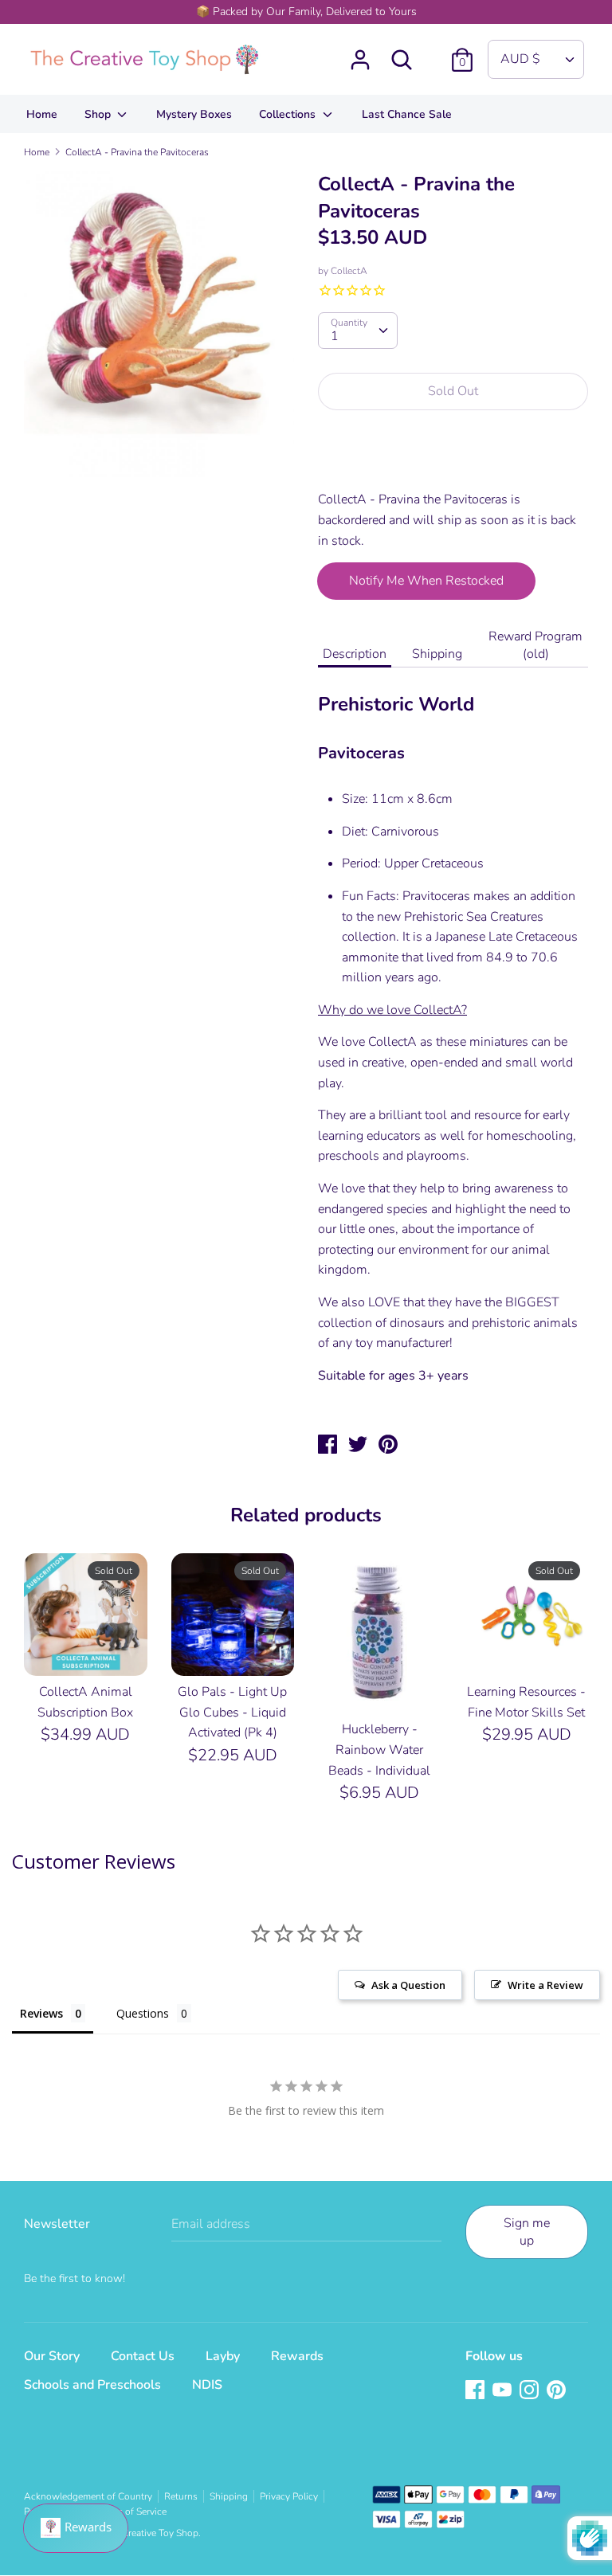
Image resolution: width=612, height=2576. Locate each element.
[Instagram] (531, 2391)
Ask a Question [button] (408, 1985)
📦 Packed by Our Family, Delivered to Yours (306, 12)
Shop (99, 114)
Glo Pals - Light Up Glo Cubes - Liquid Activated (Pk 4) (232, 1712)
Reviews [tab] (41, 2013)
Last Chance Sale (407, 114)
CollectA (349, 271)
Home (42, 114)
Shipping (437, 654)
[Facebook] (477, 2391)
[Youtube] (504, 2391)
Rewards (297, 2356)
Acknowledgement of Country (88, 2496)
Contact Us (143, 2356)
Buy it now (454, 460)
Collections (289, 114)
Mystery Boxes (194, 114)
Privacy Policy (289, 2496)
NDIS (207, 2385)
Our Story (52, 2356)
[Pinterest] (558, 2391)
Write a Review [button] (545, 1985)
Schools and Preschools (92, 2385)
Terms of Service (132, 2511)
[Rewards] (76, 2528)
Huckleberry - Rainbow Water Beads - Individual (379, 1750)
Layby (223, 2356)
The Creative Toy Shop (151, 2533)
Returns (181, 2496)
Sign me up (527, 2232)
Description (355, 654)
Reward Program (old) (535, 645)
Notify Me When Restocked (426, 581)
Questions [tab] (143, 2013)
